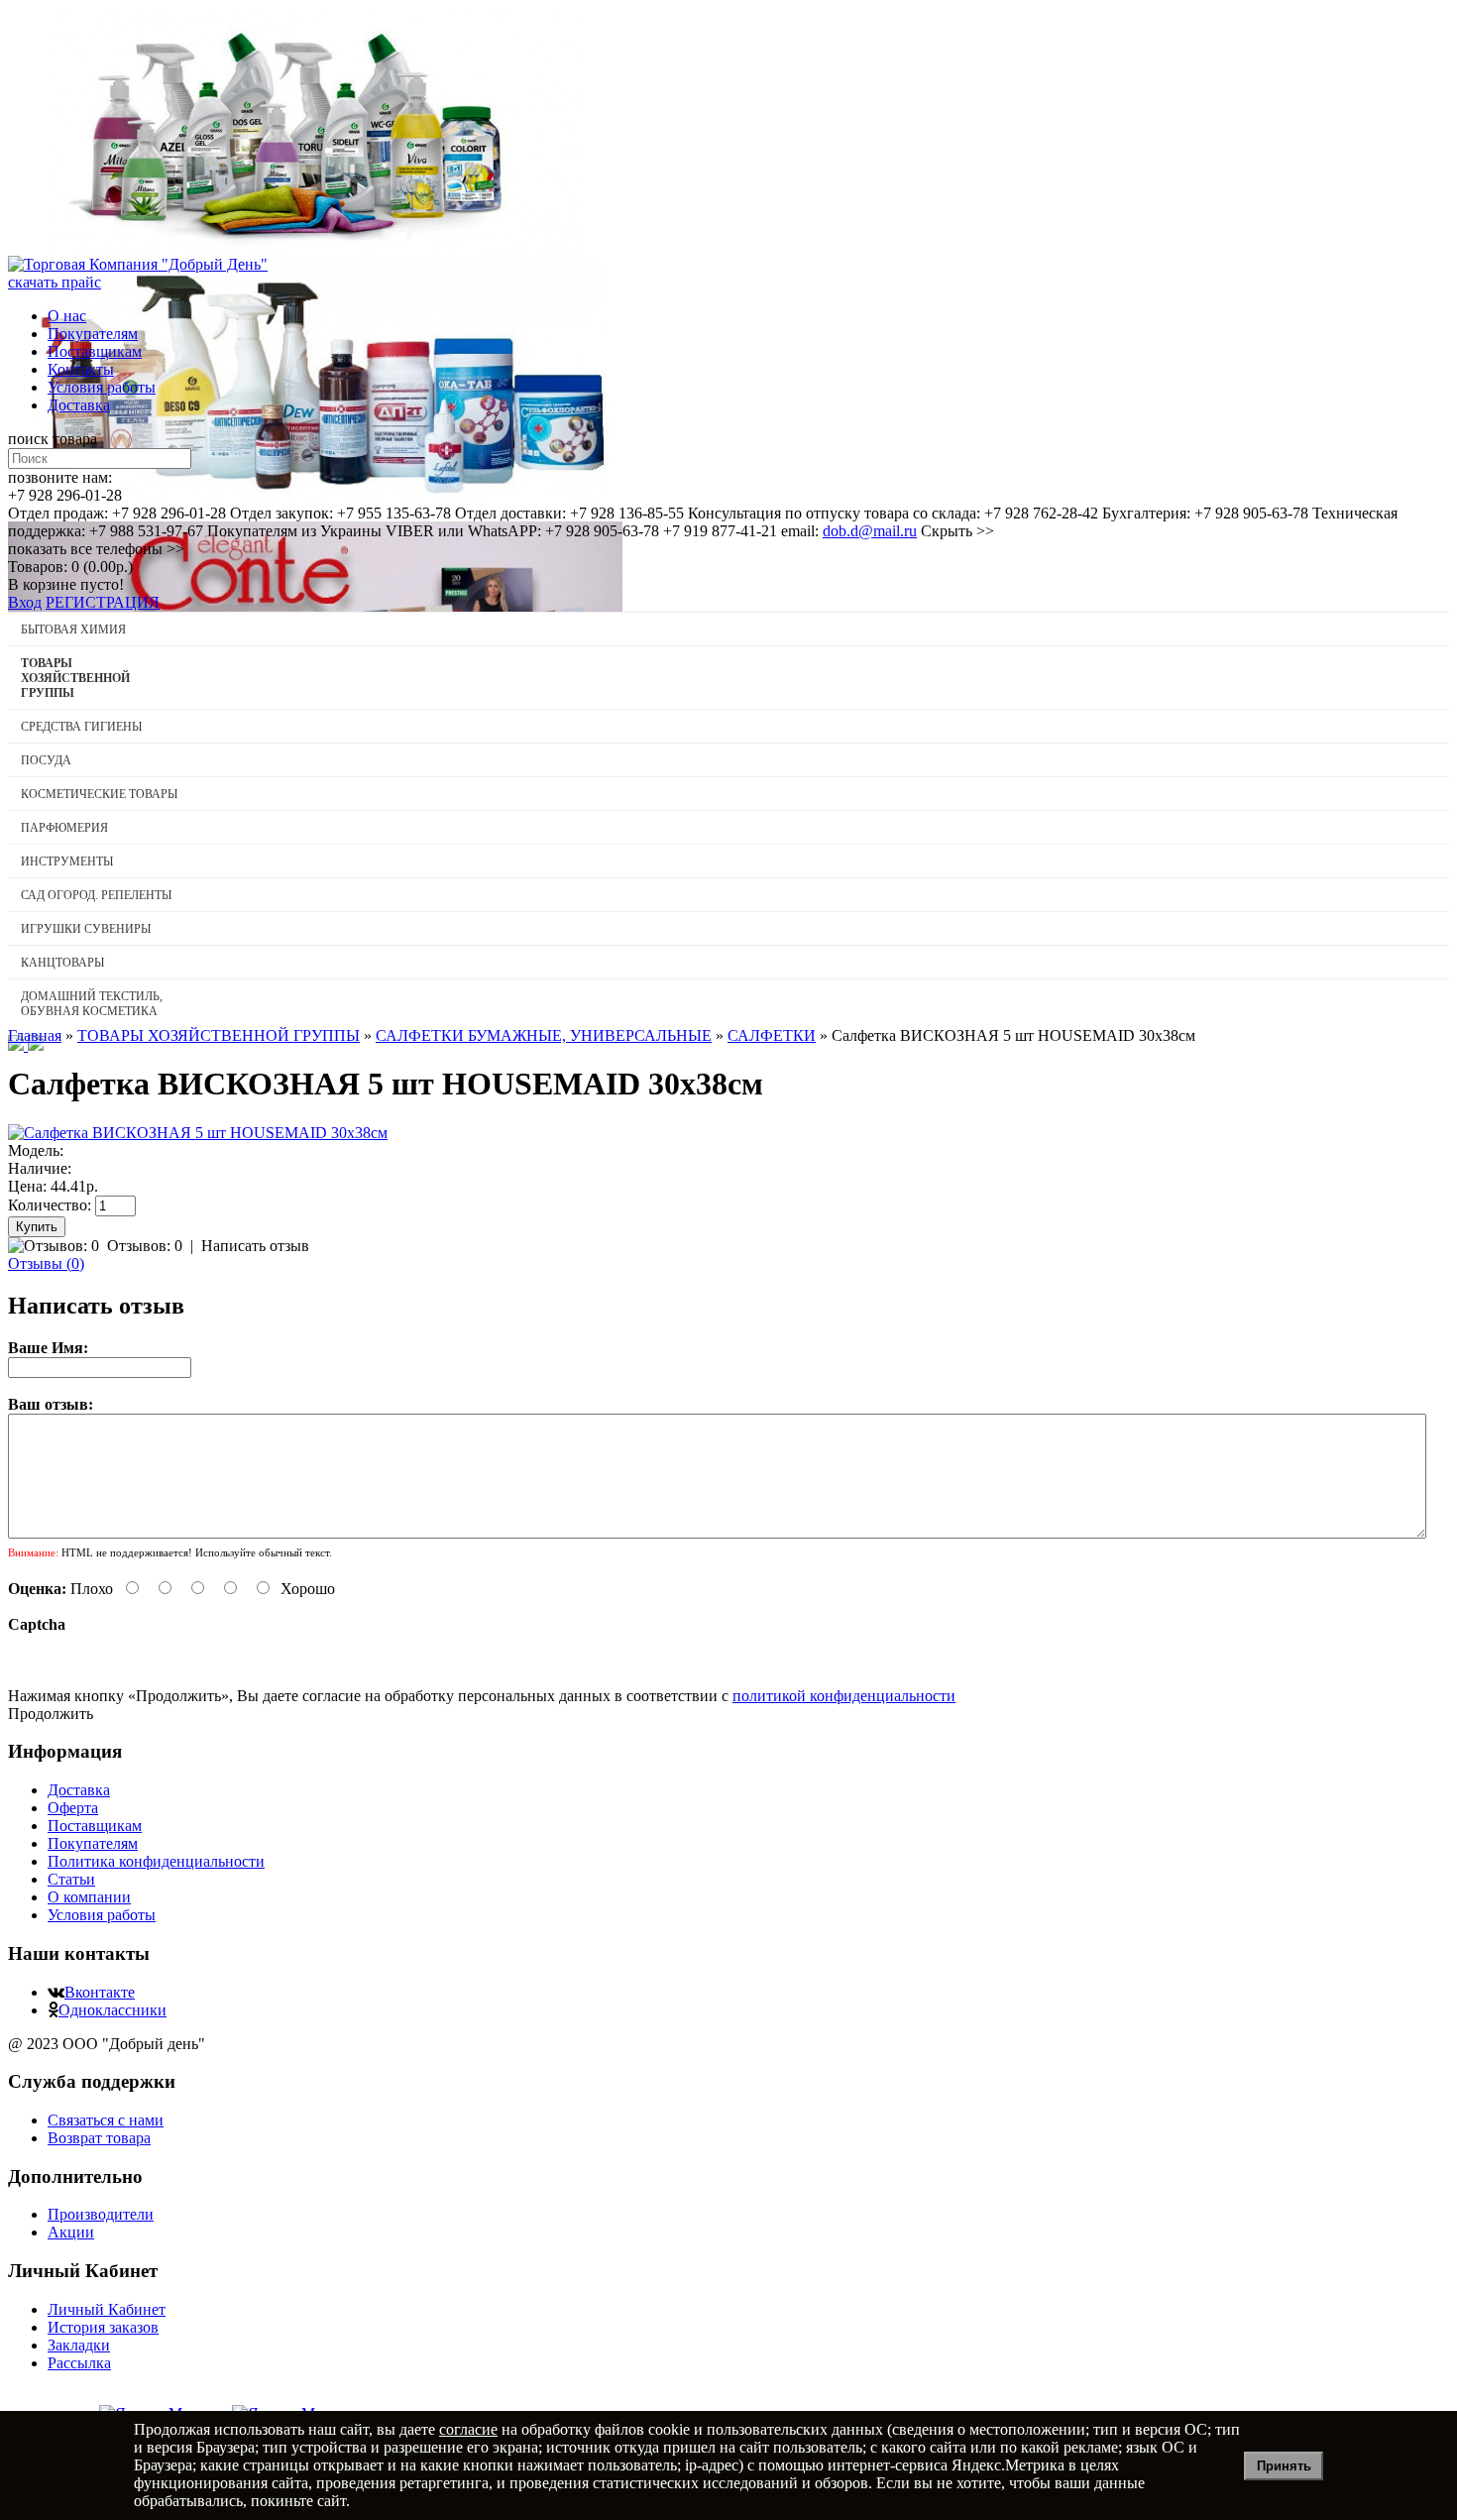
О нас (67, 316)
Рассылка (79, 2363)
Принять (1284, 2466)
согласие (468, 2429)
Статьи (71, 1879)
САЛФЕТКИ (772, 1035)
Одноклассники (112, 2010)
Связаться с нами (106, 2120)
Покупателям (93, 334)
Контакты (81, 369)
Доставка (79, 405)
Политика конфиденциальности (156, 1861)
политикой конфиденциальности (844, 1696)
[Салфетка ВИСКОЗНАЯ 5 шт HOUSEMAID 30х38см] (198, 1133)
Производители (101, 2214)
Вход (25, 602)
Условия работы (102, 387)
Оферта (73, 1808)
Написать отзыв (255, 1246)
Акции (71, 2232)
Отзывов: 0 (145, 1246)
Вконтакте (100, 1992)
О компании (89, 1897)
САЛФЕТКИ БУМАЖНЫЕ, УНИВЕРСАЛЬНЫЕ (544, 1035)
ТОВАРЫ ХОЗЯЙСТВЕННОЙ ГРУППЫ (219, 1035)
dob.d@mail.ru (870, 531)
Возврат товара (99, 2138)
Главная (35, 1035)
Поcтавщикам (95, 351)
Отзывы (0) (46, 1263)
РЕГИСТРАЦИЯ (103, 602)
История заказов (103, 2327)
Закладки (79, 2345)
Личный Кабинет (107, 2309)
